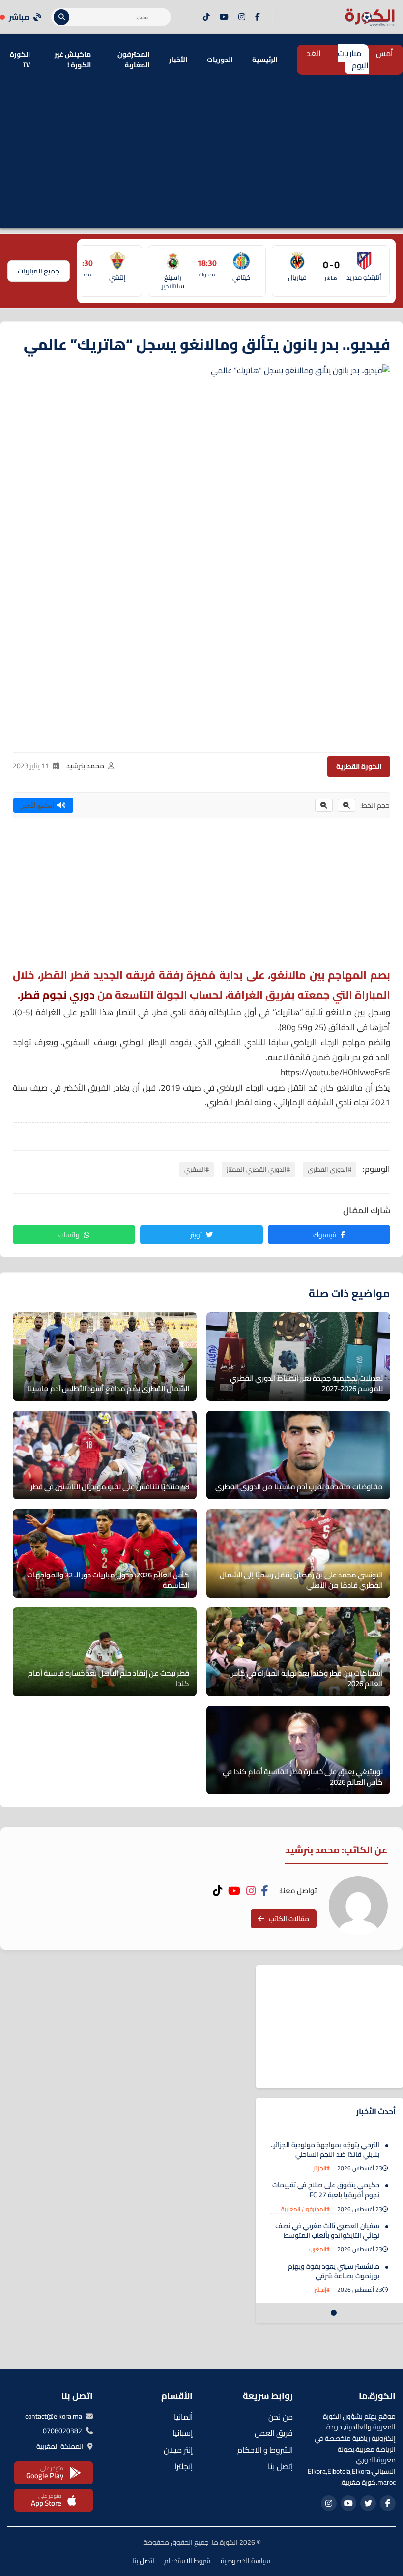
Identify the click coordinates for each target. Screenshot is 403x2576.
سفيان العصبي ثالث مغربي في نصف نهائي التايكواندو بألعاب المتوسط (327, 2231)
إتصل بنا (280, 2466)
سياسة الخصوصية (246, 2561)
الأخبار (178, 60)
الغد (314, 53)
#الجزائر (321, 2168)
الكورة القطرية (359, 766)
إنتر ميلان (178, 2450)
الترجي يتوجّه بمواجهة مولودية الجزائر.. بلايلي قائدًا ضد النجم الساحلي (325, 2150)
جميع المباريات (39, 271)
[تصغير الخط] (346, 805)
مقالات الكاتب (289, 1919)
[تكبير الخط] (324, 805)
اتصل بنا (143, 2561)
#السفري (197, 1169)
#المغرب (319, 2249)
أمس (385, 53)
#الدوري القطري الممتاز (258, 1169)
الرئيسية (265, 60)
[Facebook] (258, 17)
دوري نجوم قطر (58, 995)
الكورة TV (20, 60)
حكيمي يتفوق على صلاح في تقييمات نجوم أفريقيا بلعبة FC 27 (326, 2190)
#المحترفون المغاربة (305, 2209)
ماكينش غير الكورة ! (73, 60)
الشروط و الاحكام (265, 2450)
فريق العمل (274, 2433)
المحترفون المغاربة (133, 60)
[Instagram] (242, 17)
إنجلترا (184, 2466)
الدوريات (220, 60)
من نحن (281, 2417)
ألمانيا (183, 2417)
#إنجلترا (321, 2289)
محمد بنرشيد (85, 766)
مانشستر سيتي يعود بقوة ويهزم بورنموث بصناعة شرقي (334, 2271)
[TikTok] (206, 17)
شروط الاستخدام (187, 2561)
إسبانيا (183, 2433)
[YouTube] (224, 17)
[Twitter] (368, 2503)
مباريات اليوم (353, 60)
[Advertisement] (201, 159)
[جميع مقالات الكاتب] (358, 1906)
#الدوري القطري (330, 1169)
